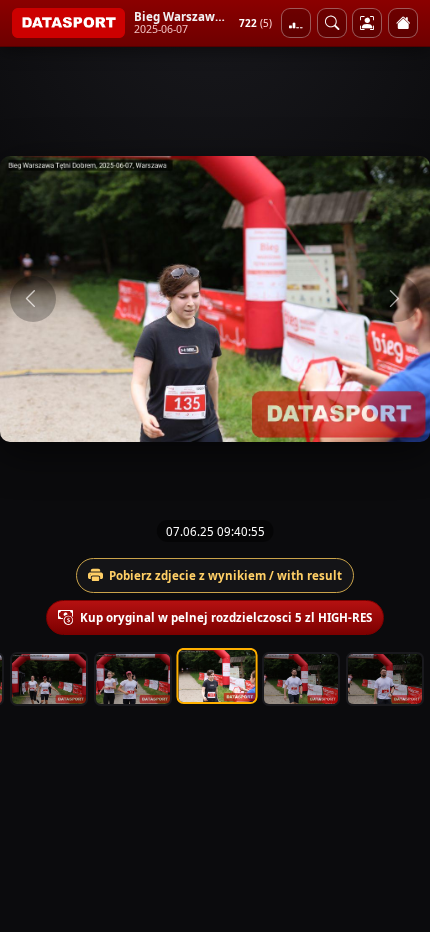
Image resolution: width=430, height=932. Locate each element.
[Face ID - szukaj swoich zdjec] (332, 23)
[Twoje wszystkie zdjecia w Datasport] (367, 23)
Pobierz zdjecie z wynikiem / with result (225, 575)
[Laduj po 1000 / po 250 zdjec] (296, 23)
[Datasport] (68, 23)
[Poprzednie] (33, 299)
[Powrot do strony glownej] (403, 23)
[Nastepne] (397, 299)
